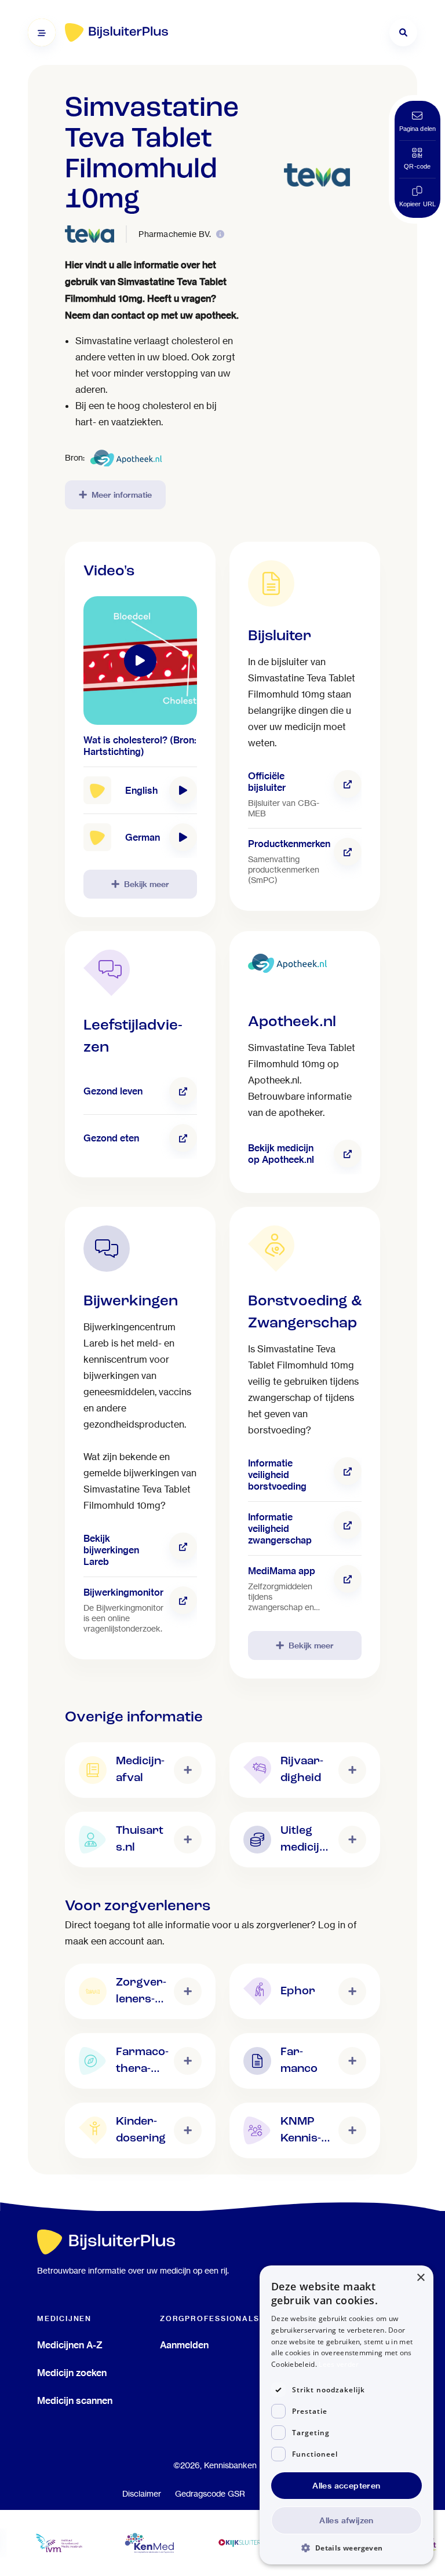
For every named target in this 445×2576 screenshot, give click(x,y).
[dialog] (346, 2415)
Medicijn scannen (75, 2400)
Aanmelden (184, 2345)
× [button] (420, 2278)
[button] (346, 2547)
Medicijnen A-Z (70, 2345)
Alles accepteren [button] (346, 2486)
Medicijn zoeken (72, 2373)
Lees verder (339, 2364)
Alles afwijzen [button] (346, 2520)
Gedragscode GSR (210, 2494)
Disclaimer (142, 2494)
